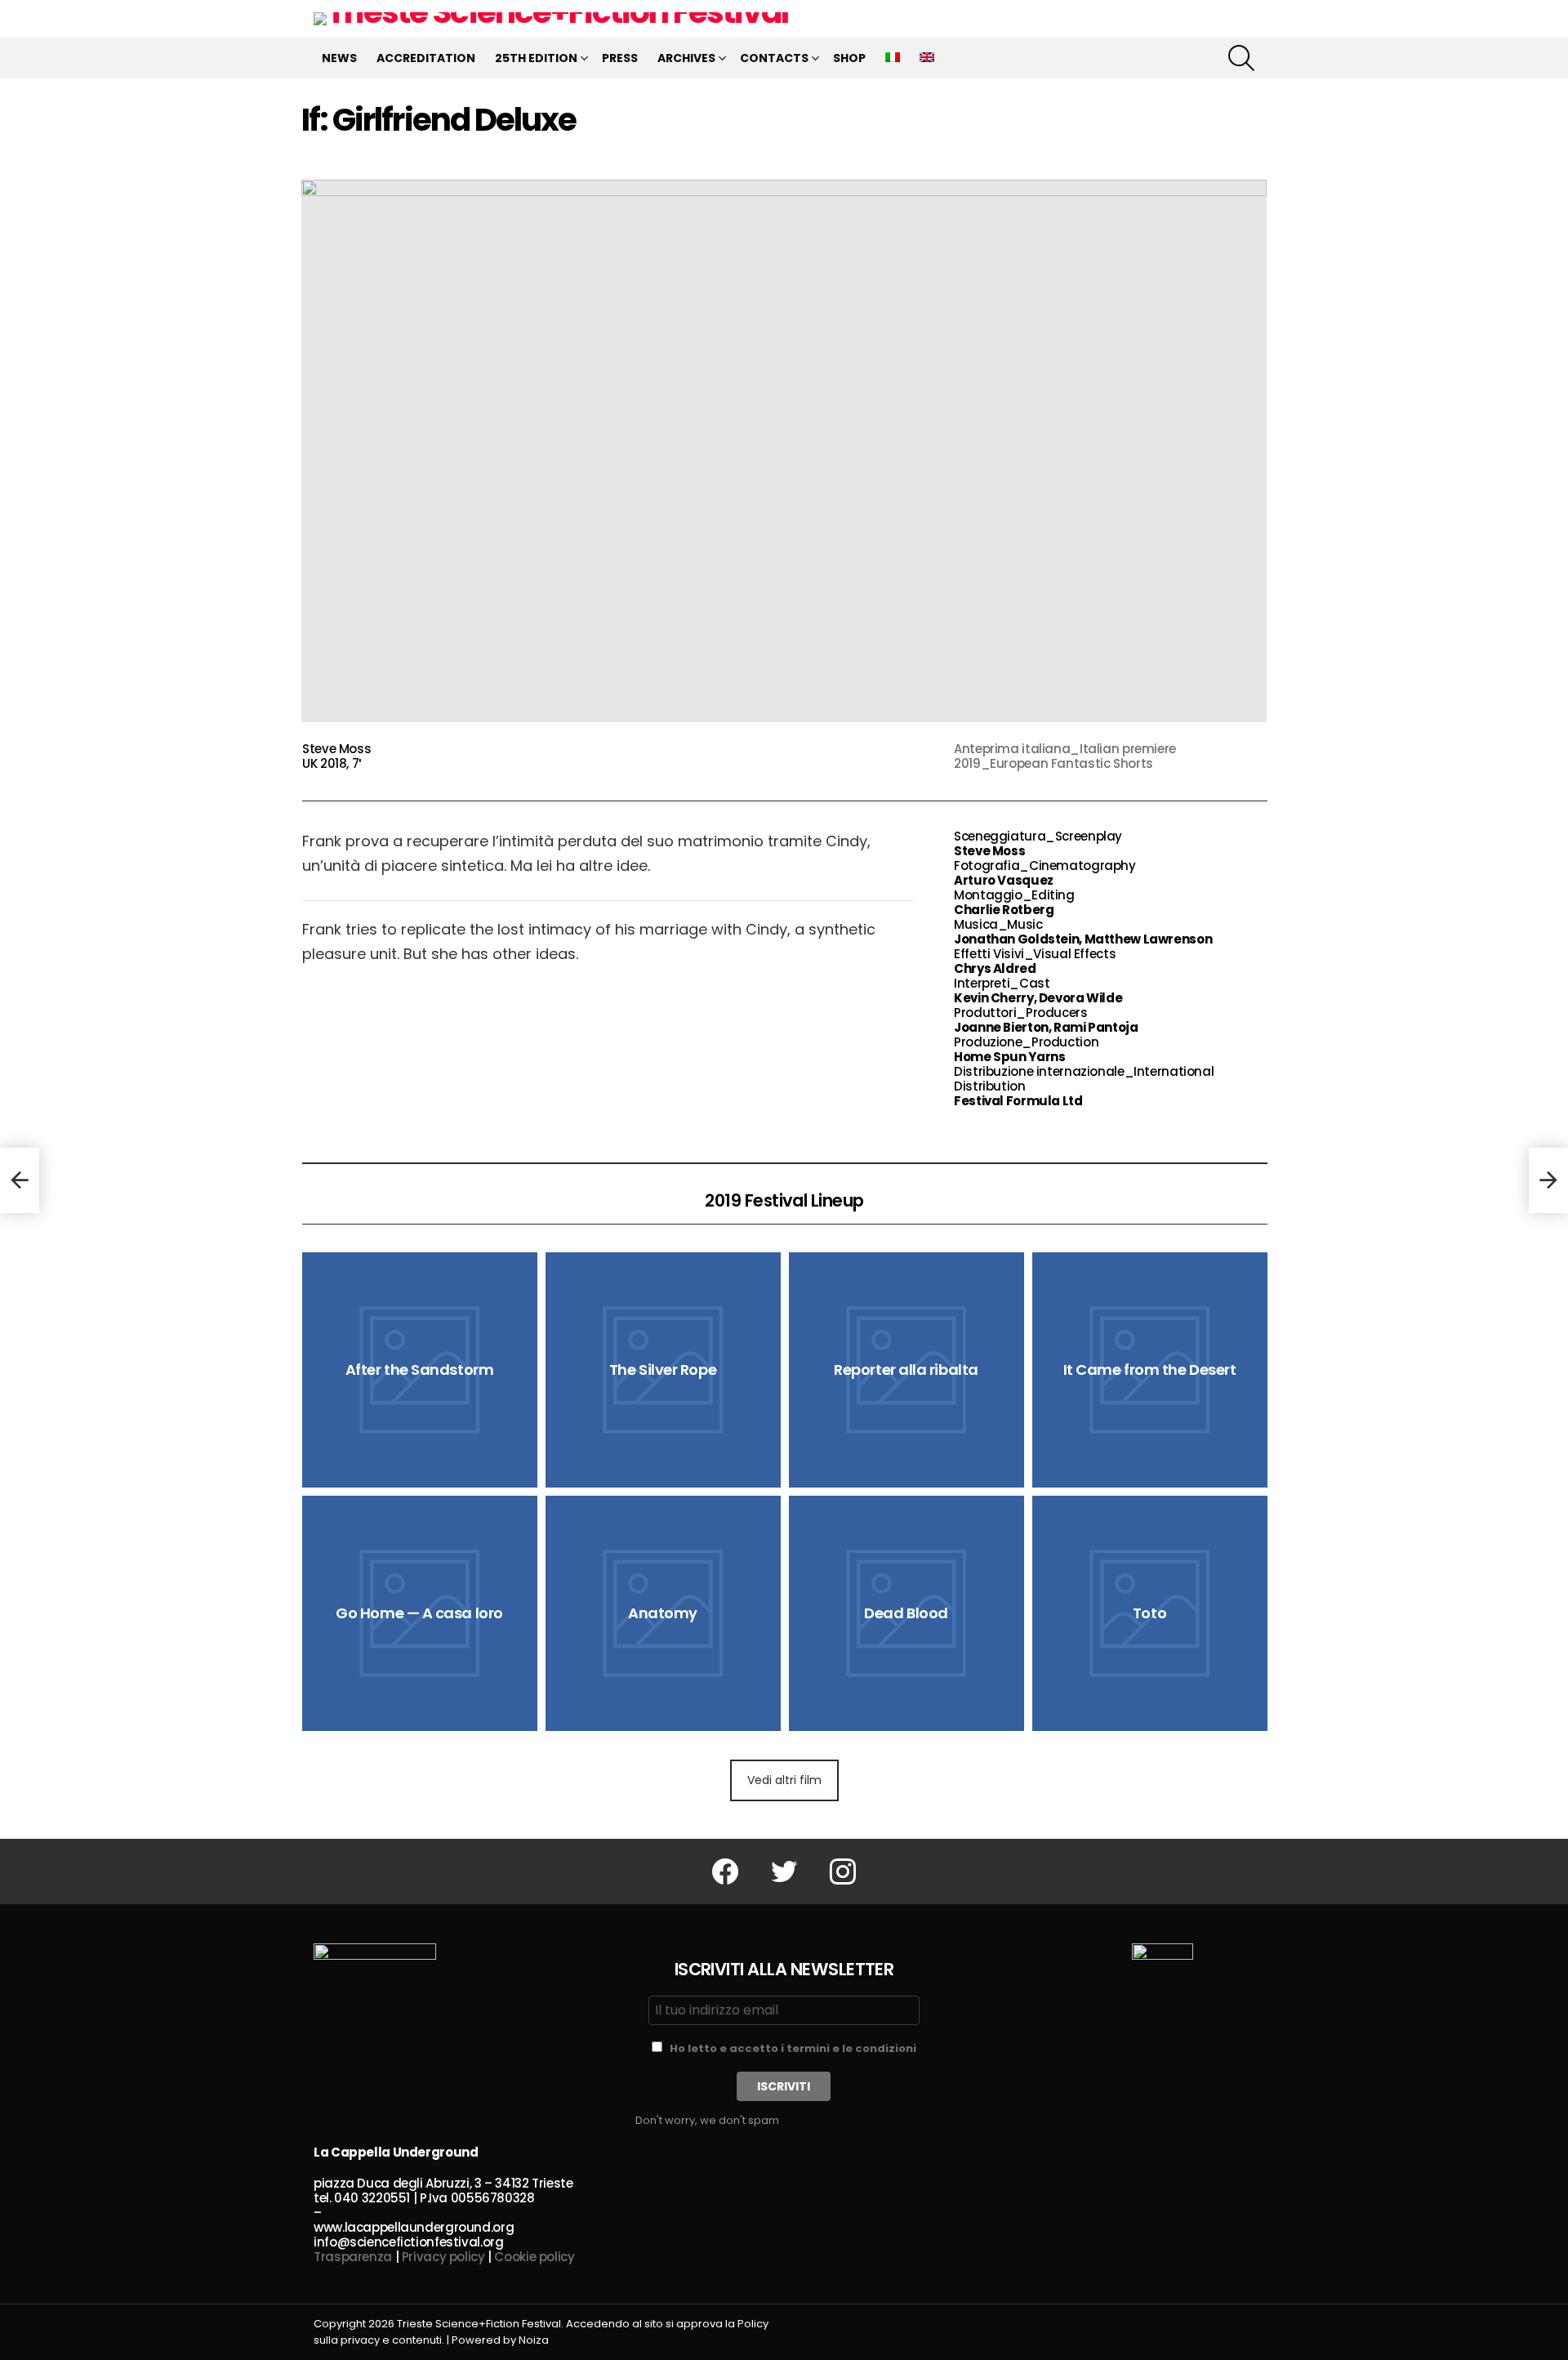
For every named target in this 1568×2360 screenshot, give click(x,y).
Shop (849, 58)
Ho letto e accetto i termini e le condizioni (793, 2048)
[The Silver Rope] (663, 1370)
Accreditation (426, 58)
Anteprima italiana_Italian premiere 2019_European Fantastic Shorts (1065, 756)
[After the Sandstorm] (420, 1370)
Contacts (774, 58)
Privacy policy (443, 2257)
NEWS (339, 58)
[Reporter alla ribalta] (906, 1370)
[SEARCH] (1241, 58)
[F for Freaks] (20, 1180)
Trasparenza (353, 2257)
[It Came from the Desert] (1150, 1370)
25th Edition (536, 58)
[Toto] (1150, 1613)
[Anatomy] (663, 1613)
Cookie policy (534, 2257)
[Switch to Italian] (893, 58)
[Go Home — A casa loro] (420, 1613)
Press (620, 58)
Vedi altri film (784, 1780)
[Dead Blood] (906, 1613)
